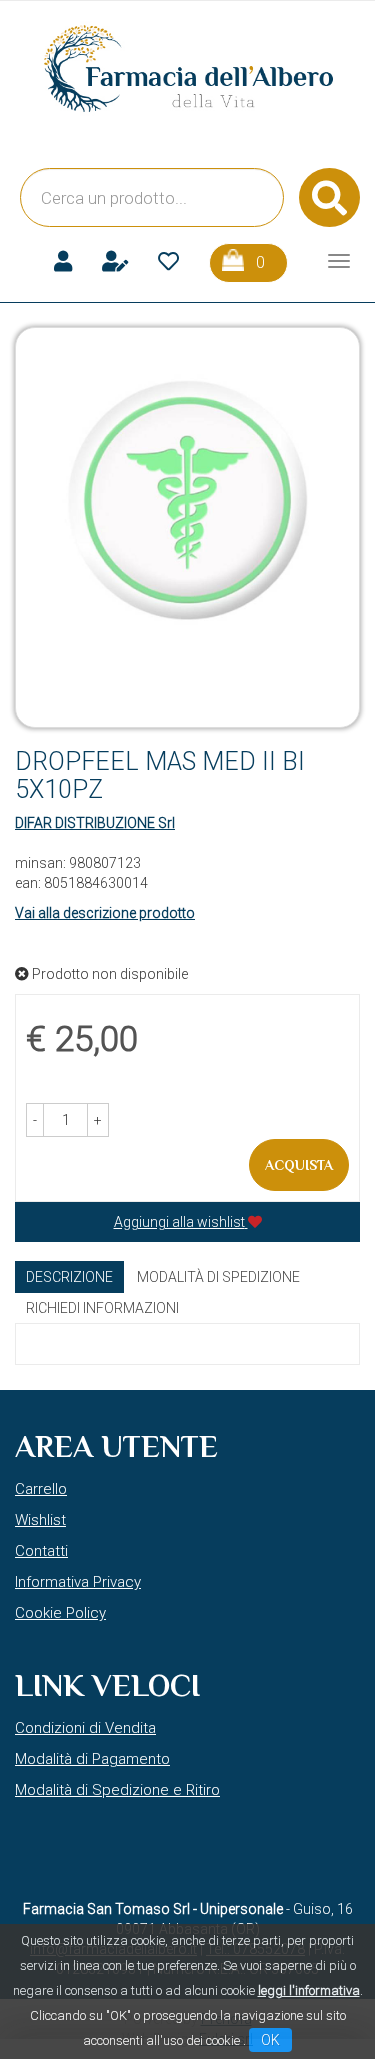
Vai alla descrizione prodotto (105, 913)
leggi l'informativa (309, 1990)
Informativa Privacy (78, 1582)
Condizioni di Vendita (85, 1728)
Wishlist (40, 1520)
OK (270, 2040)
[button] (35, 1120)
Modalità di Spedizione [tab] (218, 1277)
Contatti (41, 1551)
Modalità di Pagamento (92, 1759)
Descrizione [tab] (69, 1277)
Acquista (299, 1165)
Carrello (41, 1489)
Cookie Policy (60, 1613)
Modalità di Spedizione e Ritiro (117, 1790)
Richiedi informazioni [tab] (102, 1308)
